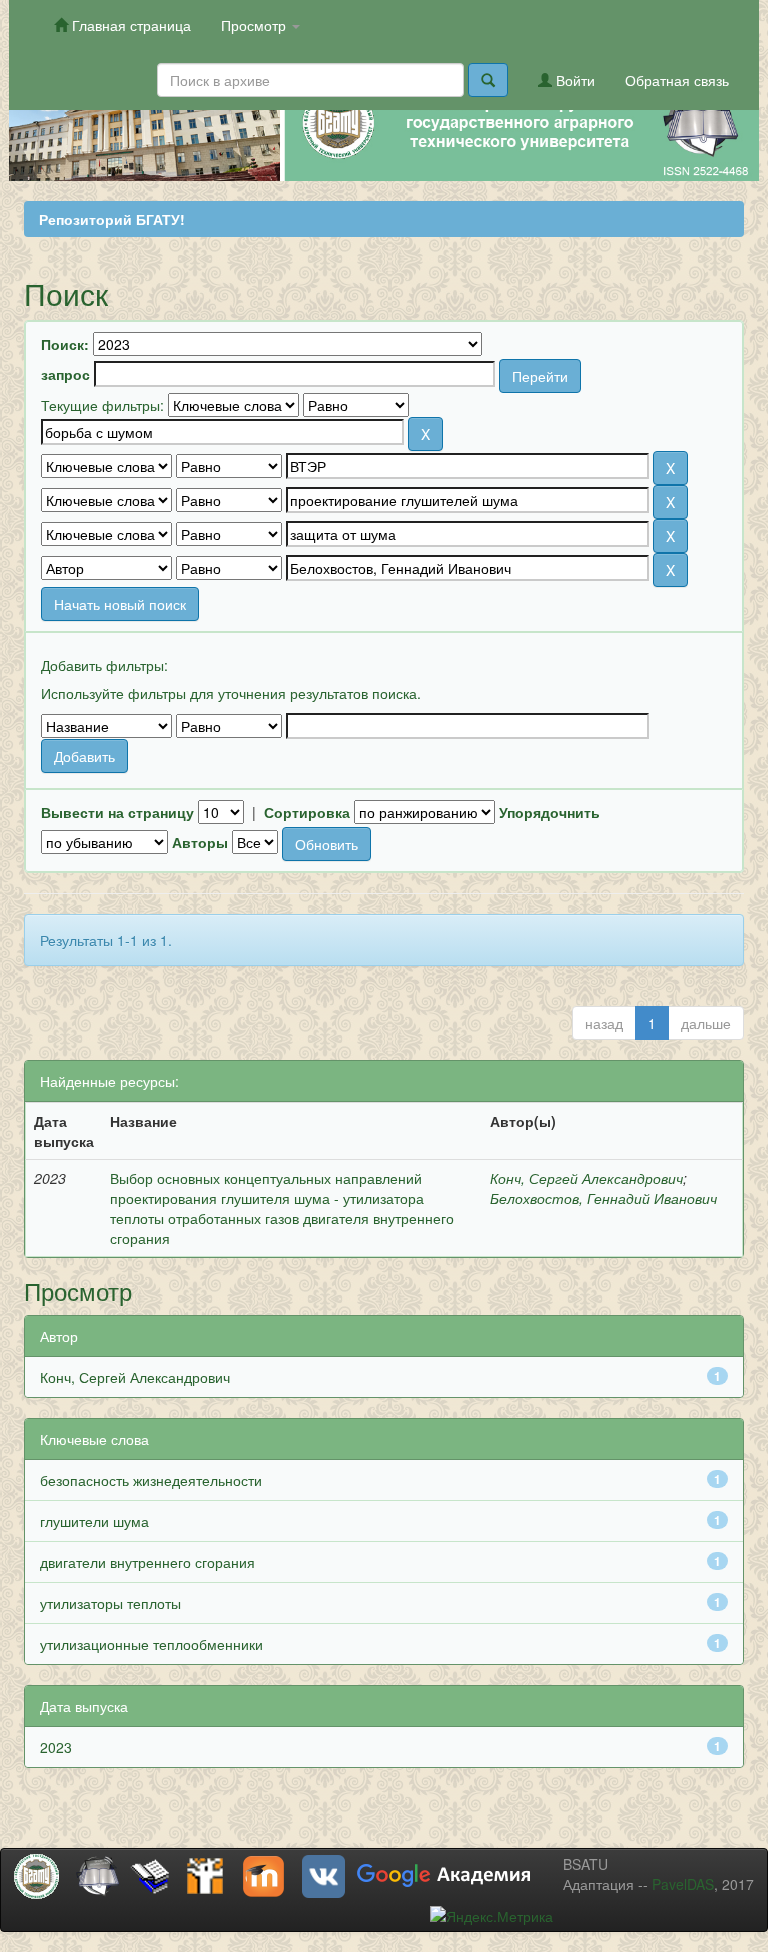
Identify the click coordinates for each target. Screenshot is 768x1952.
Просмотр (255, 25)
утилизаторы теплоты (110, 1603)
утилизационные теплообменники (151, 1644)
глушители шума (94, 1521)
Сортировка (307, 812)
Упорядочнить (549, 812)
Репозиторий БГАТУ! (112, 219)
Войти (573, 80)
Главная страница (129, 25)
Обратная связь (677, 80)
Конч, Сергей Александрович (586, 1178)
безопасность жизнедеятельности (151, 1480)
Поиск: (65, 344)
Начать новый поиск (120, 604)
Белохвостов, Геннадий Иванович (603, 1198)
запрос (65, 374)
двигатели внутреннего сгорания (147, 1562)
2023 (56, 1747)
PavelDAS (683, 1884)
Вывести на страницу (117, 812)
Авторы (200, 842)
